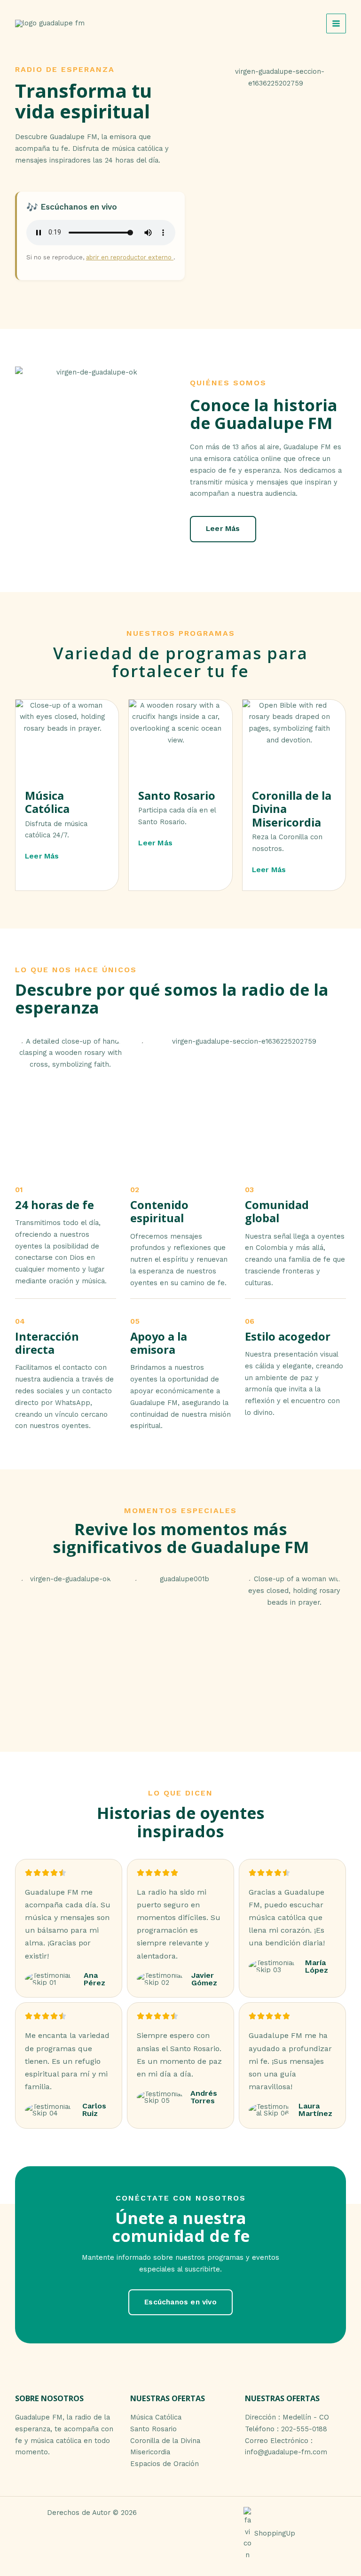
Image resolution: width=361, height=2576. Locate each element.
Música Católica (156, 2417)
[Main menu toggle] (336, 23)
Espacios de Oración (165, 2464)
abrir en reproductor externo (130, 257)
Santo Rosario (153, 2429)
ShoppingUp (275, 2533)
